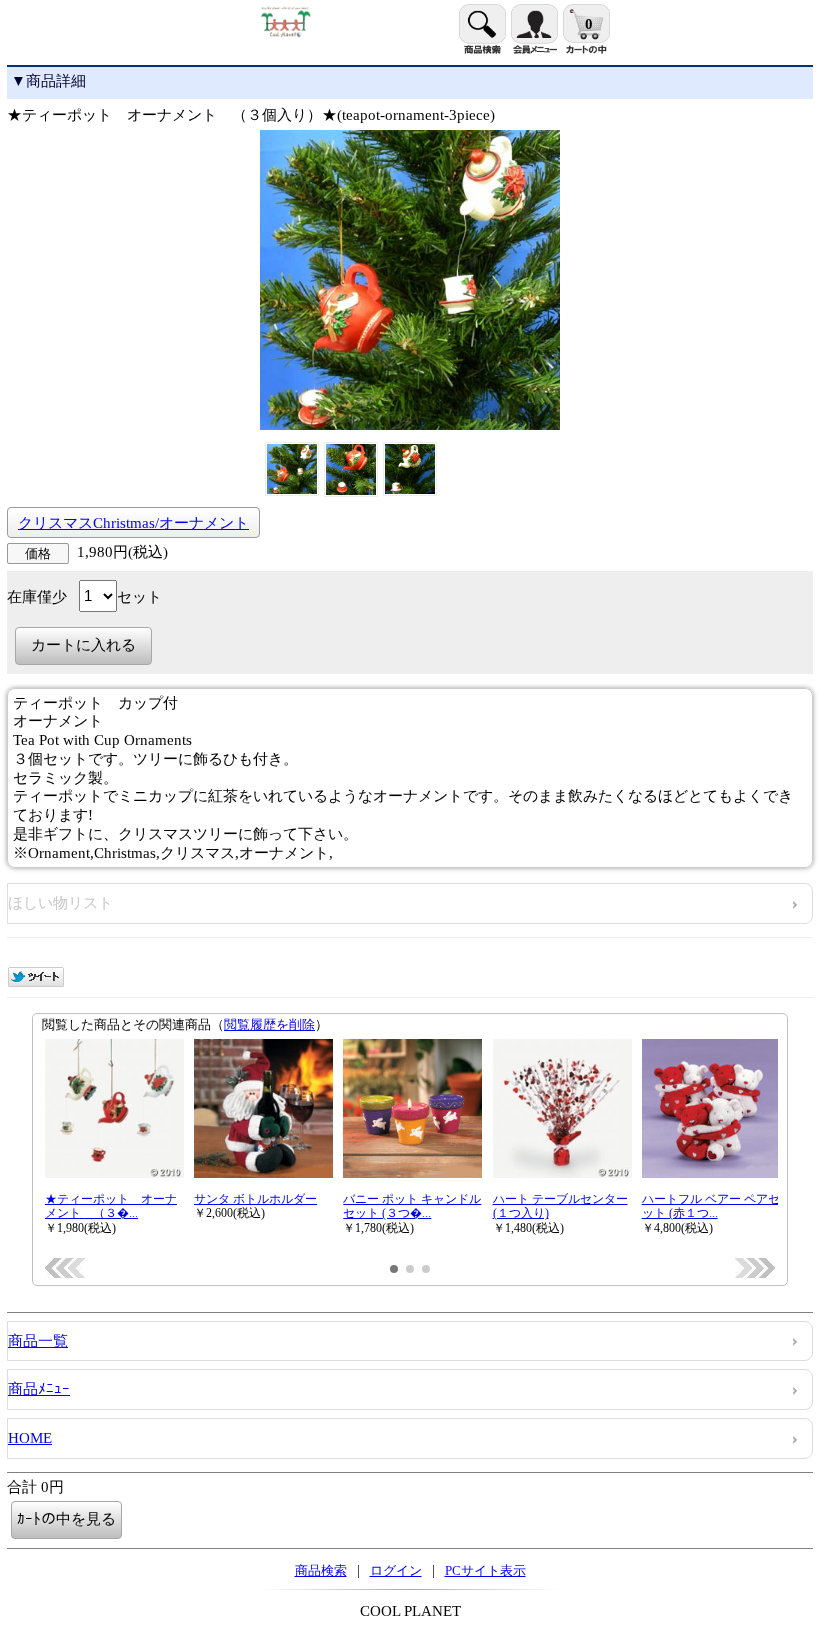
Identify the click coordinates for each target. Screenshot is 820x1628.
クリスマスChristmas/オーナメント (133, 523)
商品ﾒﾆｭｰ (39, 1389)
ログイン (396, 1570)
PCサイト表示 (485, 1570)
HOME (30, 1438)
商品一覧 (38, 1341)
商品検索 (321, 1570)
